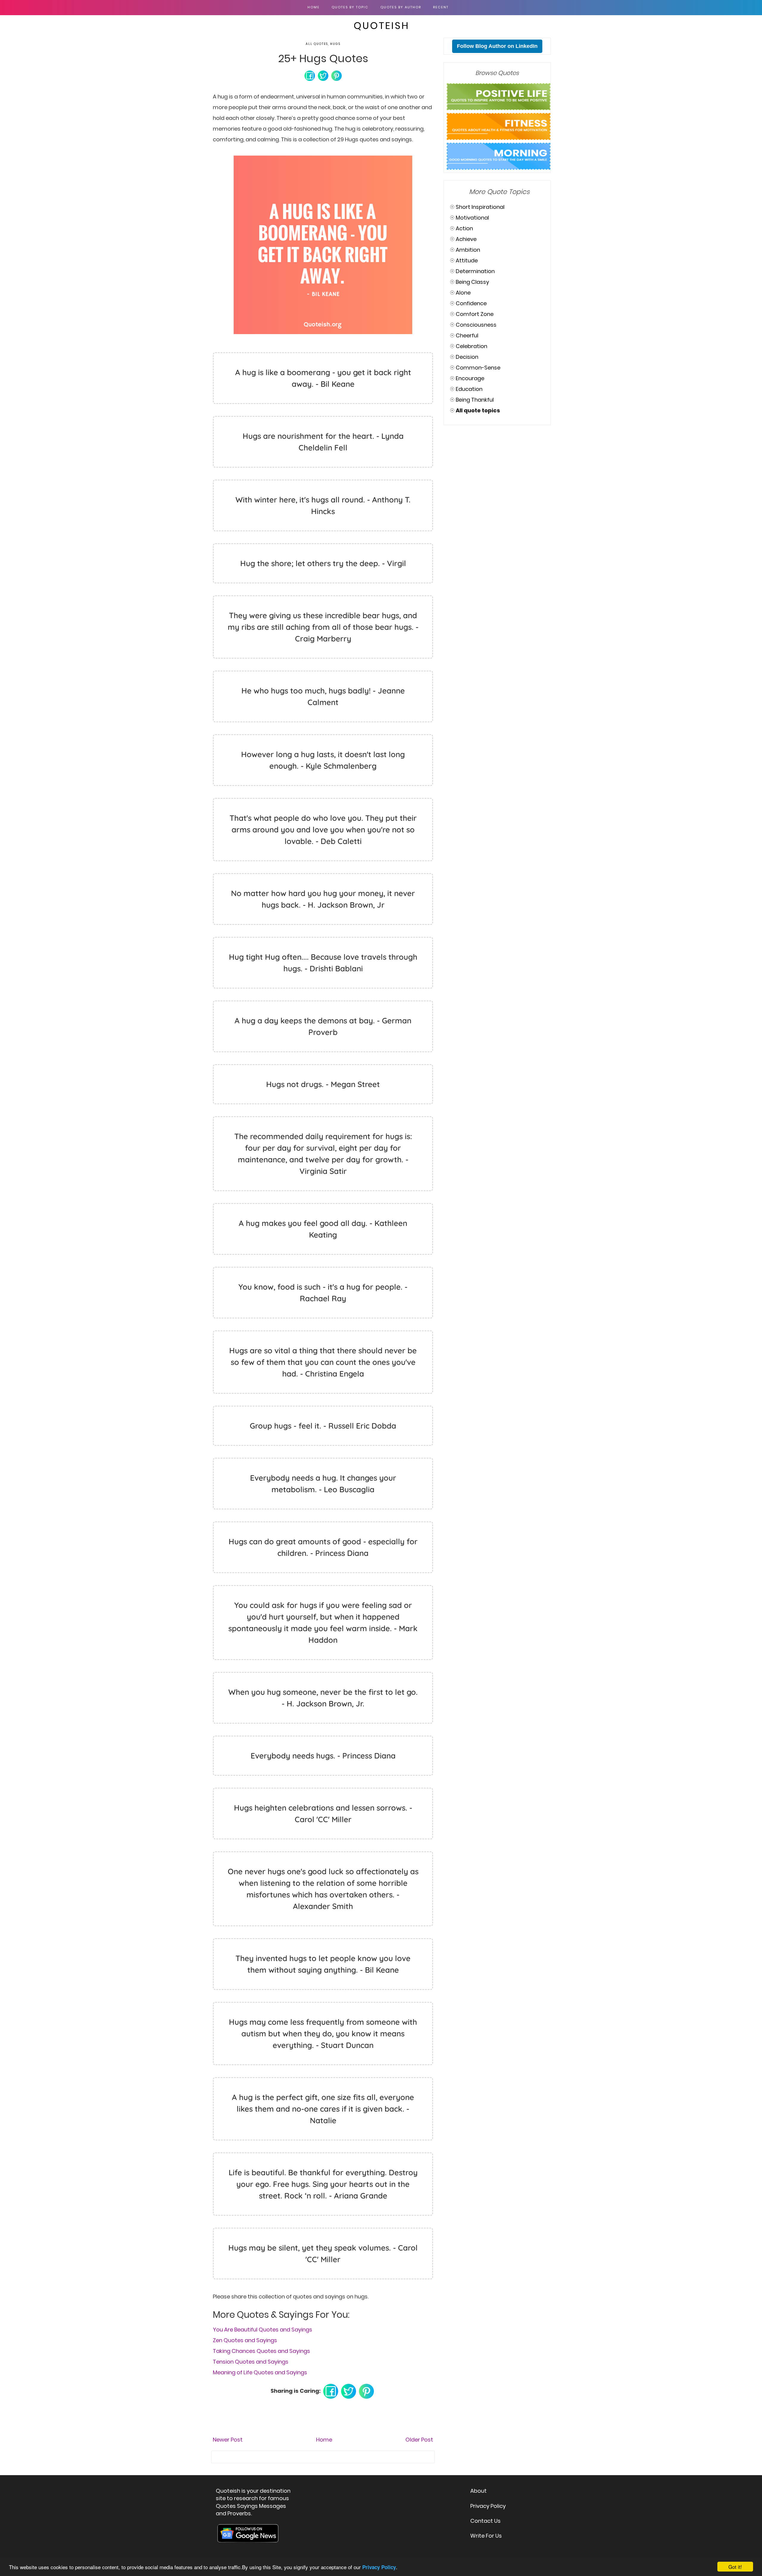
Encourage (470, 378)
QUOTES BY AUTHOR (401, 7)
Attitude (467, 260)
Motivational (472, 218)
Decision (467, 357)
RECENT (441, 7)
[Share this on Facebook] (310, 75)
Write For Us (486, 2536)
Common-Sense (478, 368)
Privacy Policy (488, 2506)
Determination (475, 271)
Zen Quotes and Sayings (245, 2340)
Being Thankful (475, 400)
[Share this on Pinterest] (337, 75)
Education (469, 389)
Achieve (466, 239)
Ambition (468, 250)
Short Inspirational (480, 207)
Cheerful (467, 335)
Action (464, 228)
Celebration (471, 346)
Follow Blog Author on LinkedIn (497, 46)
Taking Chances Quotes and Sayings (261, 2351)
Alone (463, 293)
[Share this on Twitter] (323, 75)
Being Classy (472, 282)
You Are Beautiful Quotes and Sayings (263, 2330)
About (478, 2491)
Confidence (471, 303)
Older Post (419, 2440)
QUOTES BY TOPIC (350, 7)
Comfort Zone (475, 314)
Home (314, 7)
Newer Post (228, 2440)
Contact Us (485, 2521)
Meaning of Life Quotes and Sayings (260, 2372)
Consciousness (476, 325)
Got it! (735, 2567)
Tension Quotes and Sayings (251, 2362)
